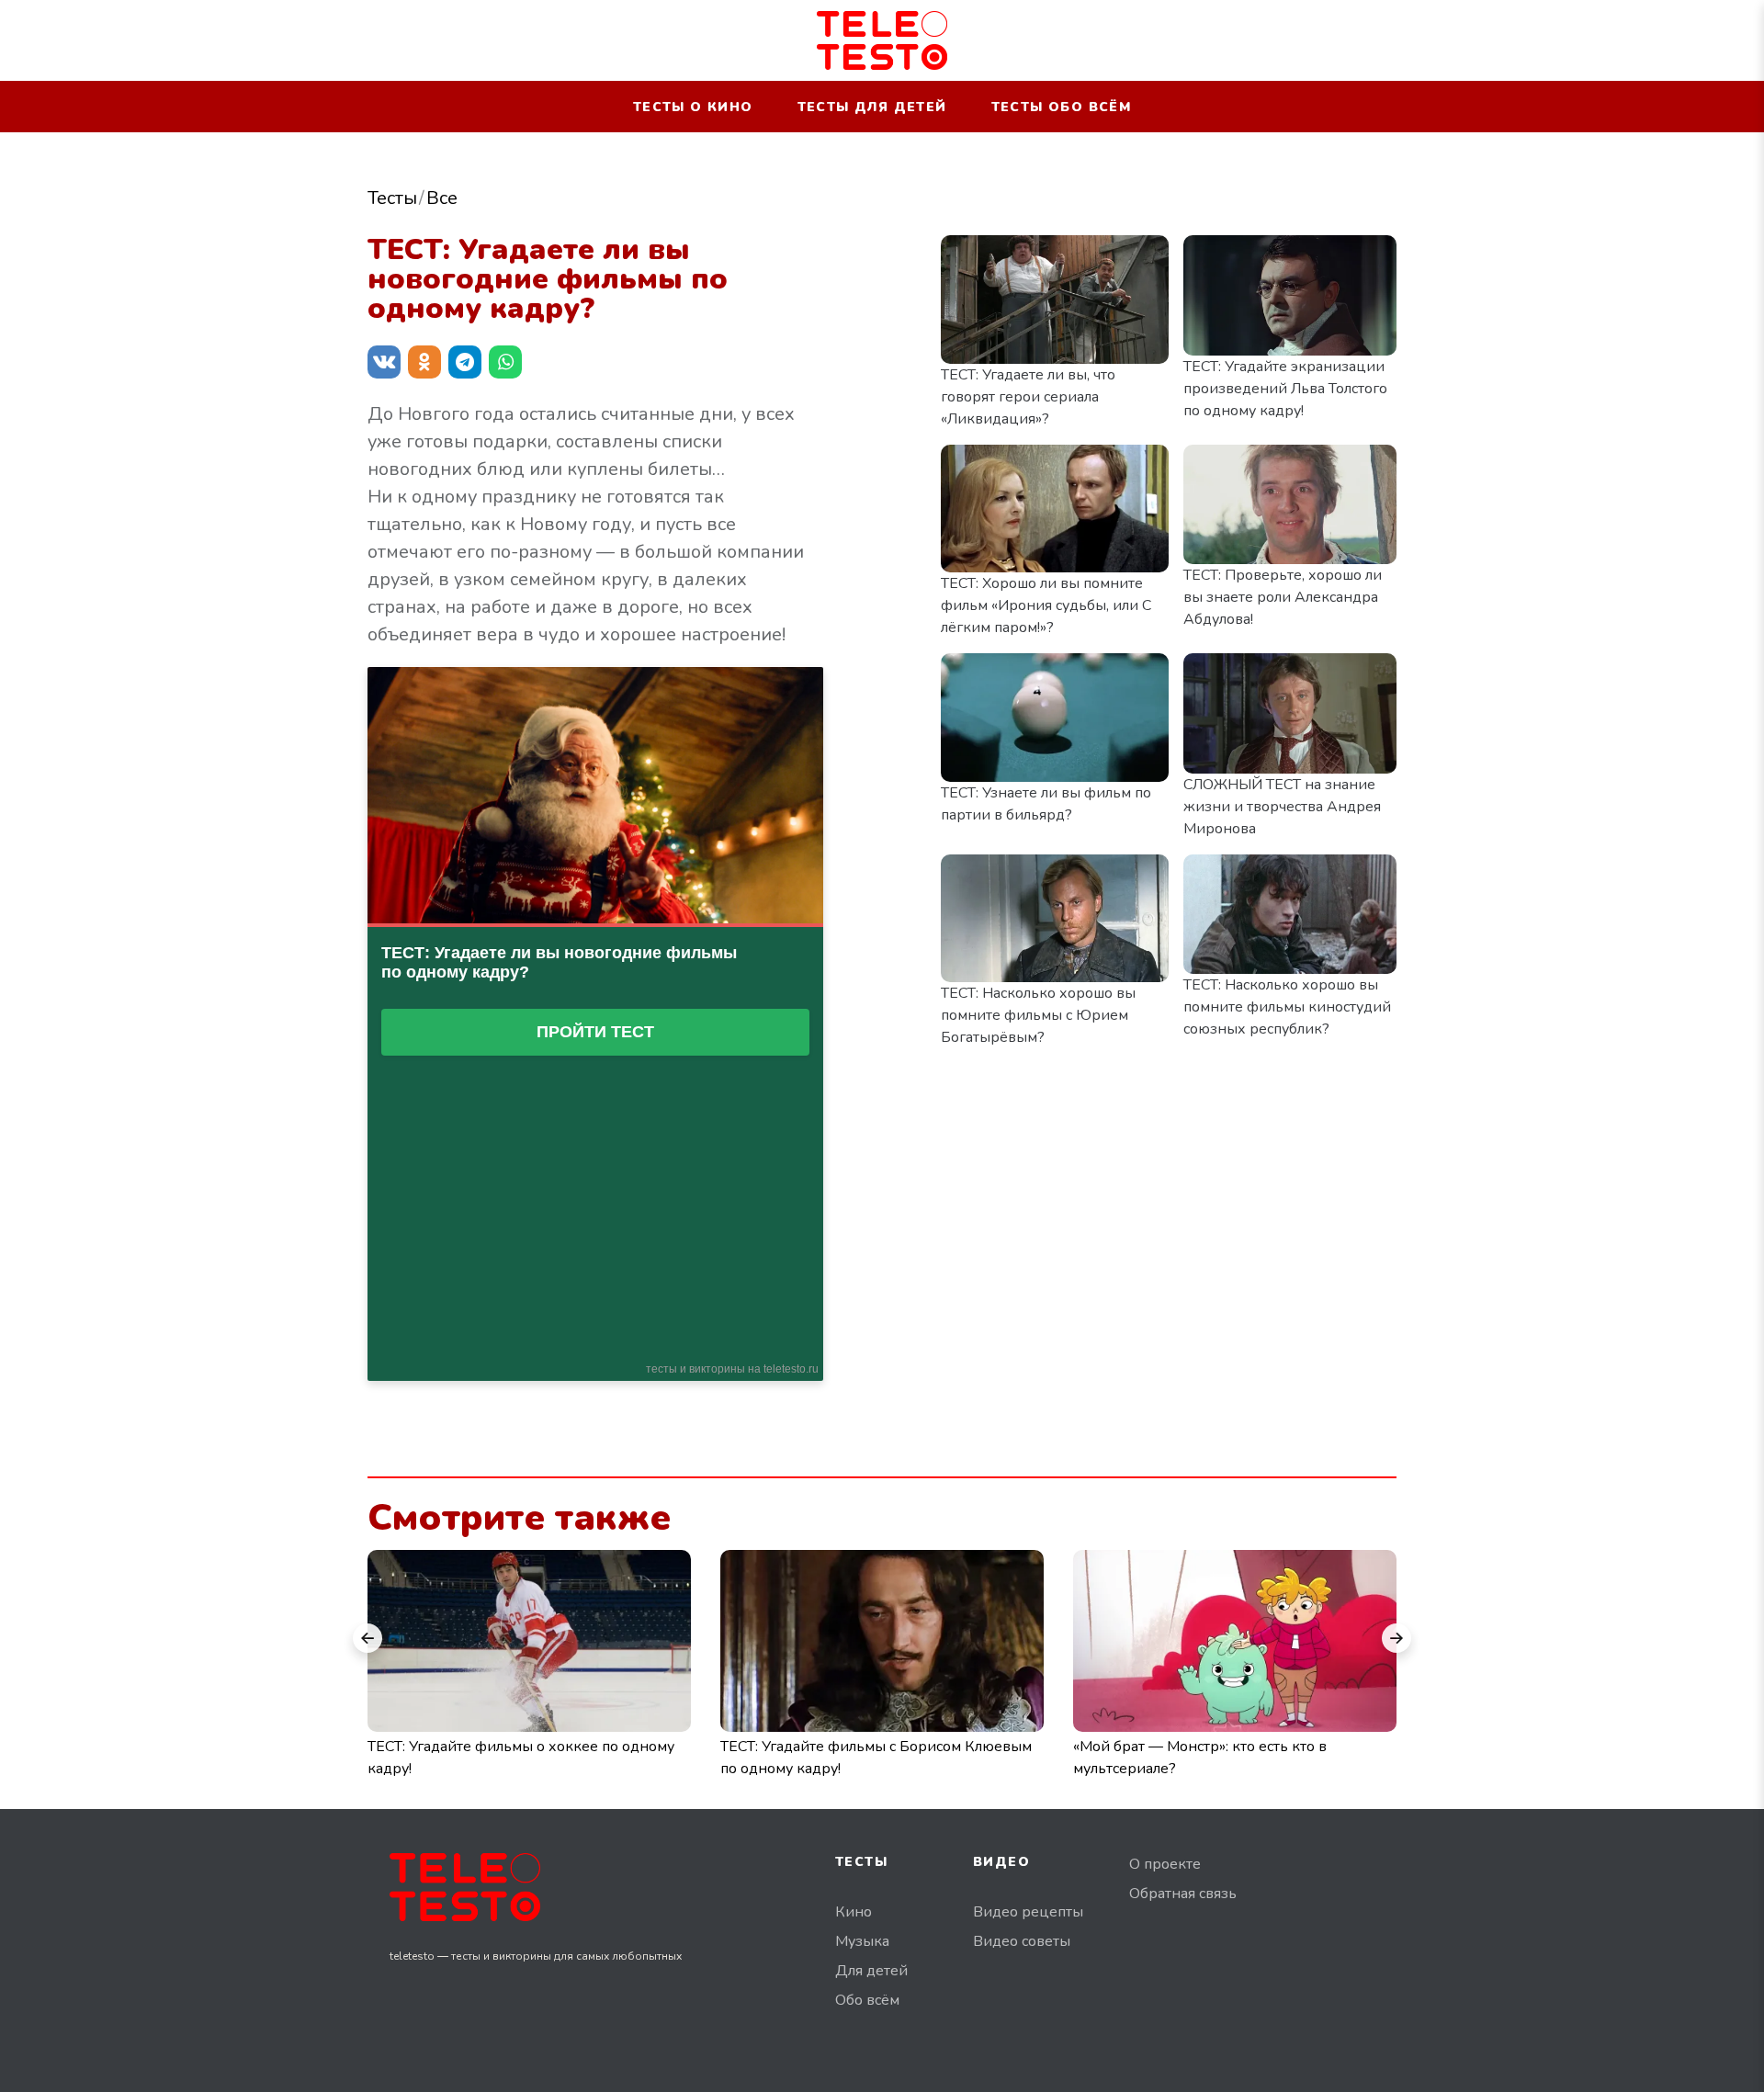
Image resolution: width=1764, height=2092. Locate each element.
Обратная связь (1183, 1894)
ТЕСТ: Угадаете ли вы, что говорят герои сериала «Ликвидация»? (1028, 397)
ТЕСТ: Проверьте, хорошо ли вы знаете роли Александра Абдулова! (1283, 597)
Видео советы (1022, 1941)
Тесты (392, 198)
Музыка (862, 1941)
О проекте (1165, 1864)
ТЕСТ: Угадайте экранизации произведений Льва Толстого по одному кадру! (1285, 389)
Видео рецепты (1028, 1912)
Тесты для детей (872, 107)
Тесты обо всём (1062, 107)
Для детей (871, 1971)
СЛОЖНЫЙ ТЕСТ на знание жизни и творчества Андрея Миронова (1282, 807)
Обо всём (867, 2000)
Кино (854, 1912)
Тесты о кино (693, 107)
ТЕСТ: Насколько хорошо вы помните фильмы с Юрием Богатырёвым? (1038, 1015)
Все (442, 198)
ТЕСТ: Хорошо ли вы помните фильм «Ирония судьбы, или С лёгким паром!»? (1046, 605)
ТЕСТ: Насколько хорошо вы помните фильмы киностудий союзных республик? (1287, 1007)
